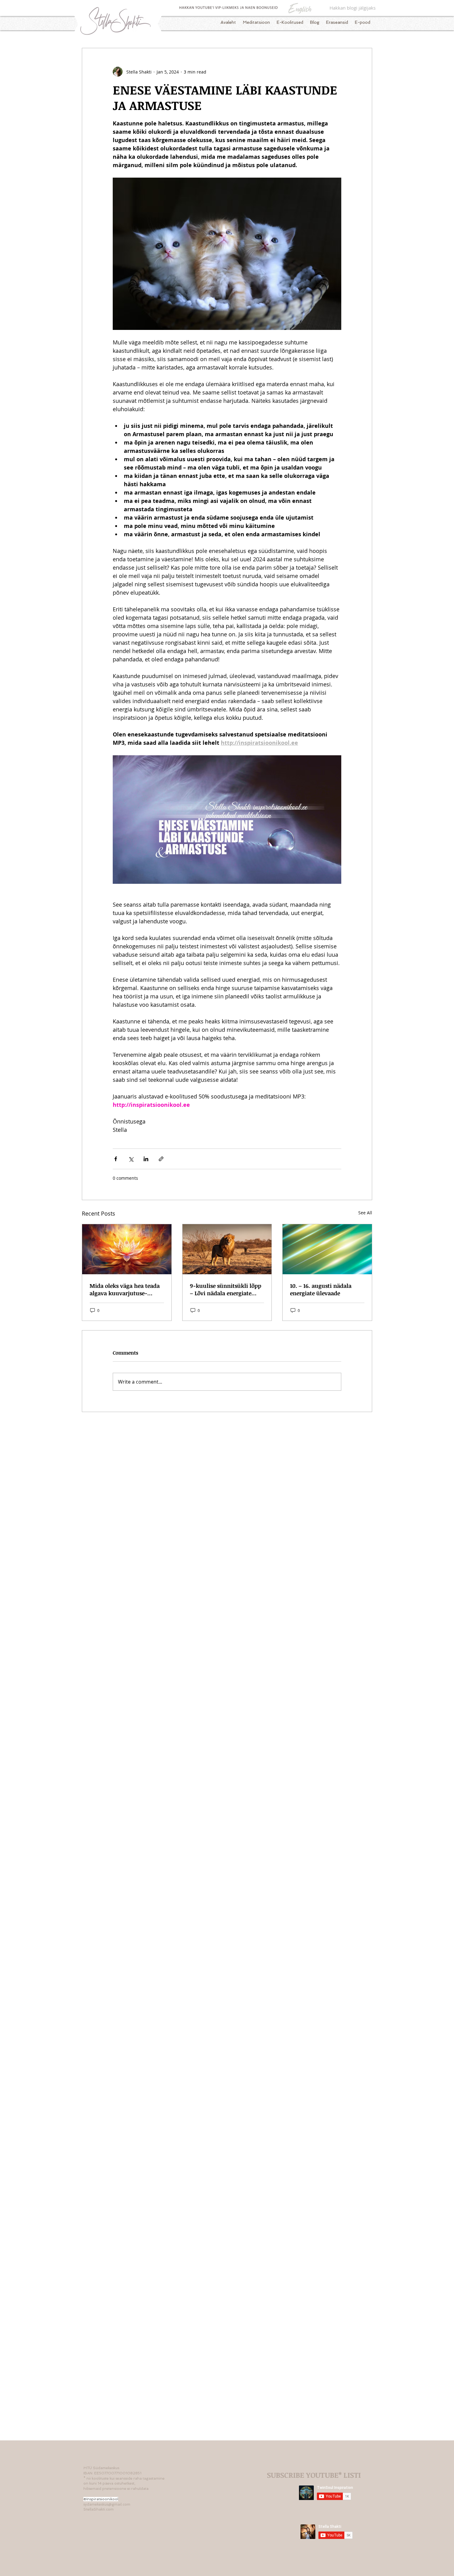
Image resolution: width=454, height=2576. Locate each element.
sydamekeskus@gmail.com (107, 2504)
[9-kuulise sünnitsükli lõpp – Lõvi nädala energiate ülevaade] (227, 1249)
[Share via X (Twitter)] (131, 1159)
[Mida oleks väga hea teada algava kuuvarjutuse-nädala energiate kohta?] (127, 1249)
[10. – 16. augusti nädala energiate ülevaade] (327, 1249)
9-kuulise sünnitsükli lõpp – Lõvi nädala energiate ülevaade (226, 1289)
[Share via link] (161, 1159)
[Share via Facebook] (116, 1159)
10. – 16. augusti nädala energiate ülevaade (321, 1289)
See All (365, 1213)
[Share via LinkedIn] (146, 1159)
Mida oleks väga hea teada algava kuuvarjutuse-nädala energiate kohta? (125, 1289)
